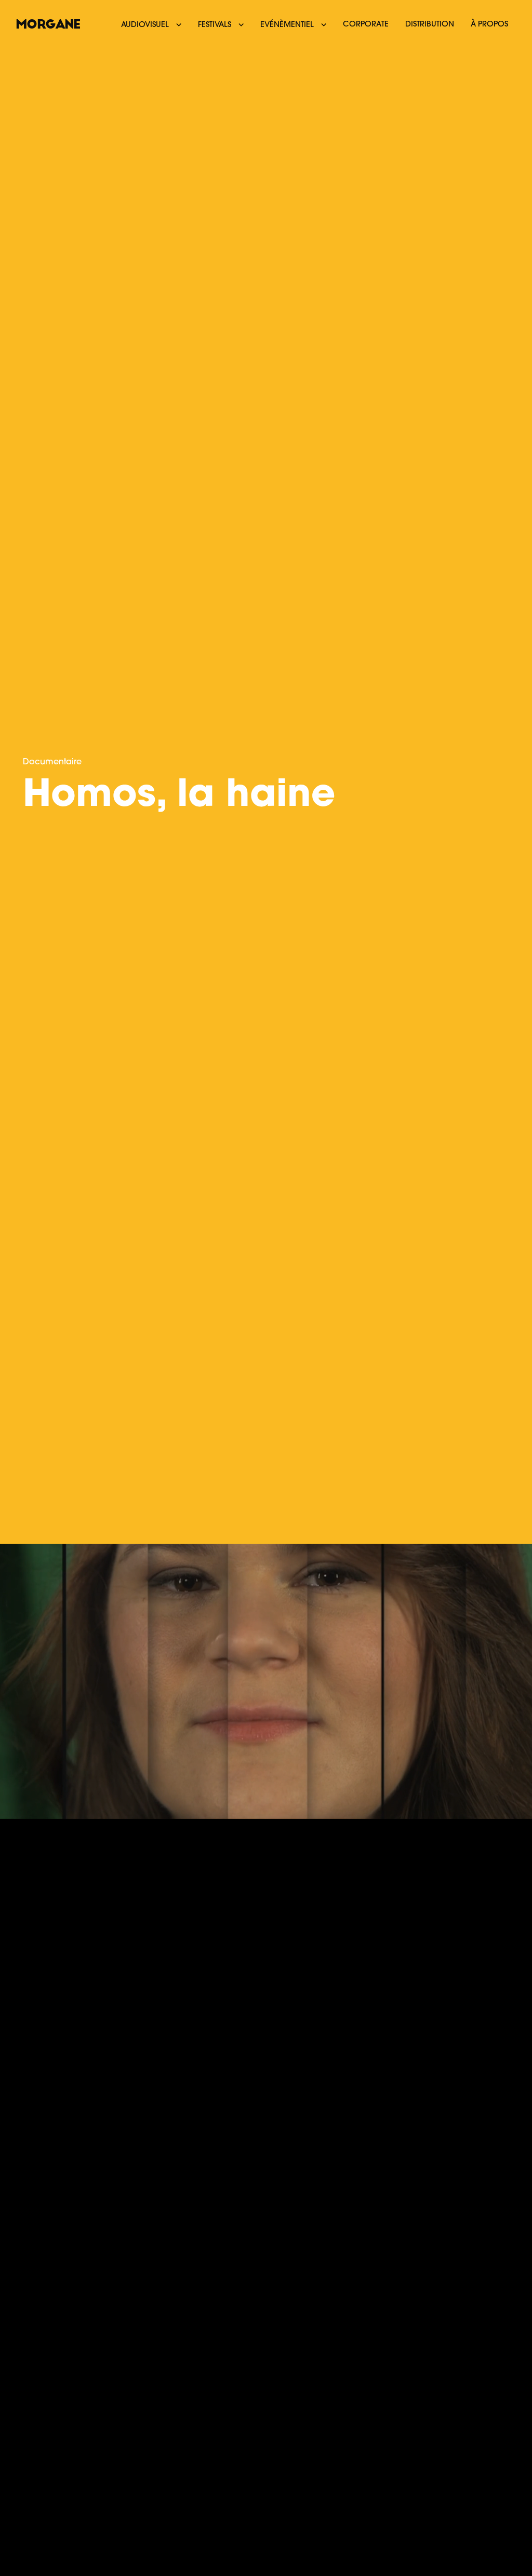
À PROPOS (489, 25)
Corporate (366, 25)
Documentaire (52, 762)
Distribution (430, 25)
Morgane (48, 24)
